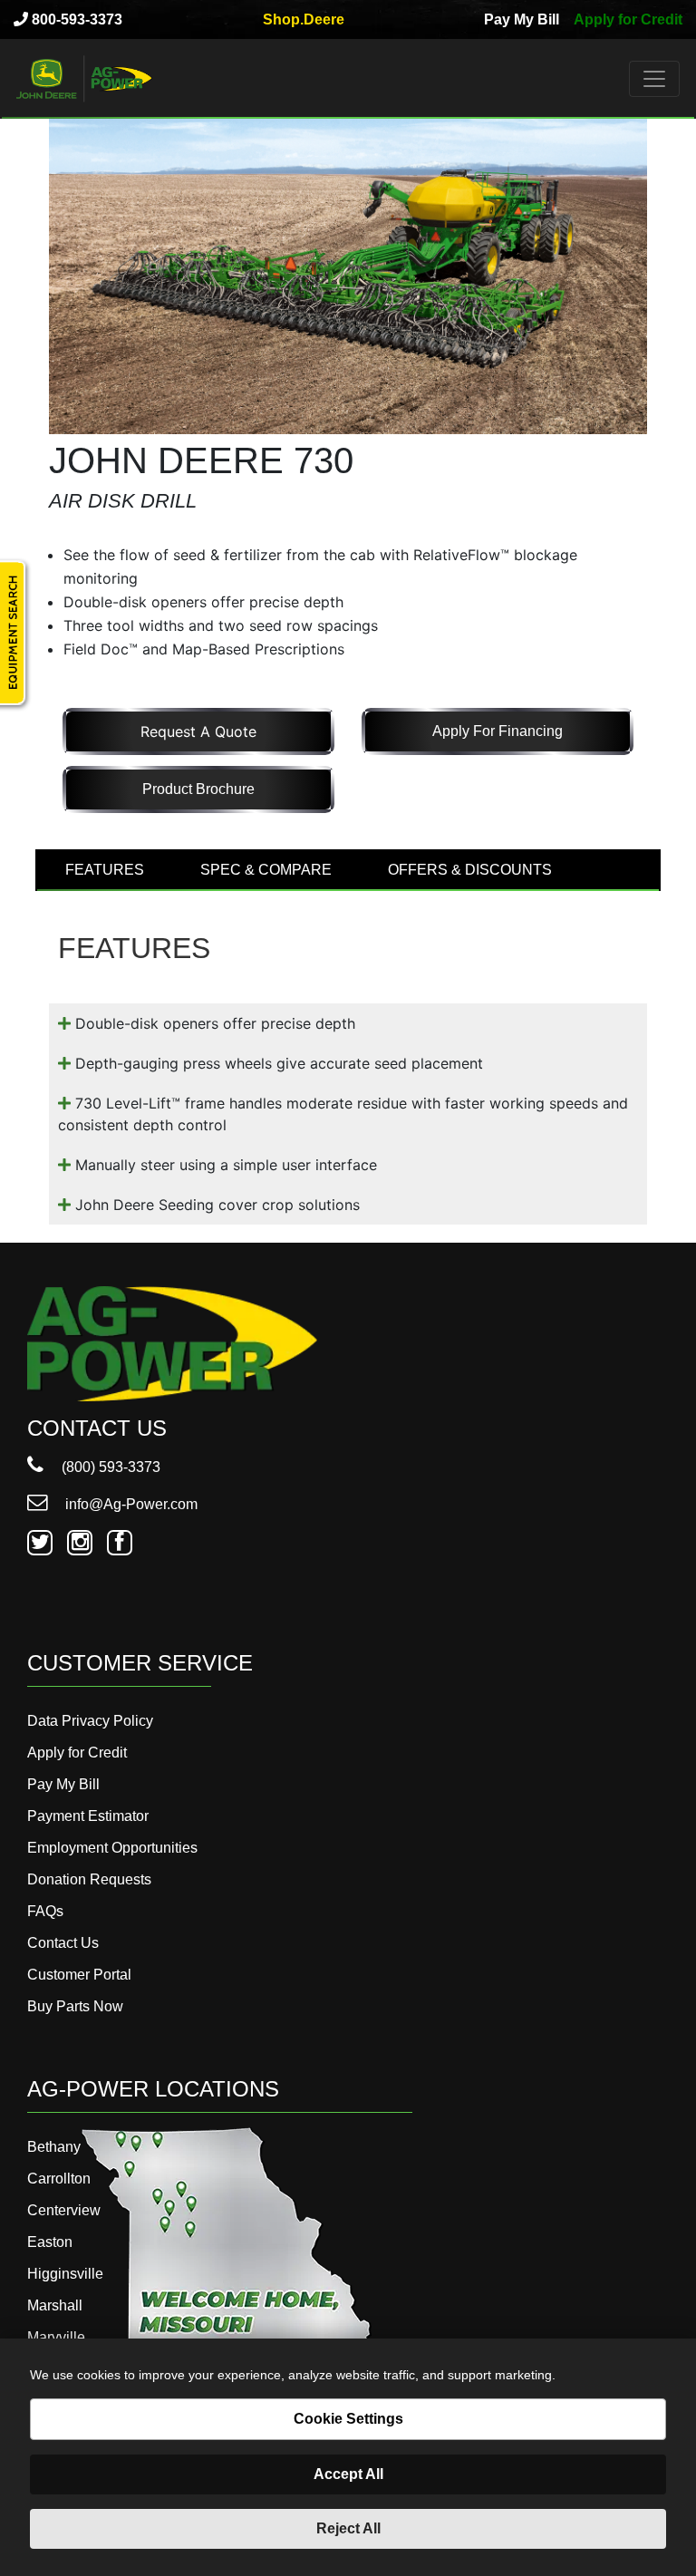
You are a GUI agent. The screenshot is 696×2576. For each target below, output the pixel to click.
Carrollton (59, 2179)
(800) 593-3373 (109, 1467)
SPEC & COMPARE (266, 870)
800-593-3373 (75, 19)
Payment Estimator (88, 1816)
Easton (50, 2242)
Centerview (64, 2210)
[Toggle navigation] (654, 79)
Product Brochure (198, 789)
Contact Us (63, 1943)
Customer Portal (79, 1975)
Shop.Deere (304, 19)
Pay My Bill (522, 19)
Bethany (54, 2147)
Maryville (56, 2337)
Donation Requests (89, 1879)
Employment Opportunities (112, 1848)
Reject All (348, 2528)
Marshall (55, 2305)
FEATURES (105, 870)
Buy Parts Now (75, 2006)
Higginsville (65, 2274)
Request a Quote (198, 731)
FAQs (45, 1911)
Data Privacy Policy (90, 1721)
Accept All (348, 2474)
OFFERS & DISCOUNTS (470, 870)
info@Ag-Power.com (130, 1504)
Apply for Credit (628, 19)
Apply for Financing (498, 731)
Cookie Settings (348, 2419)
